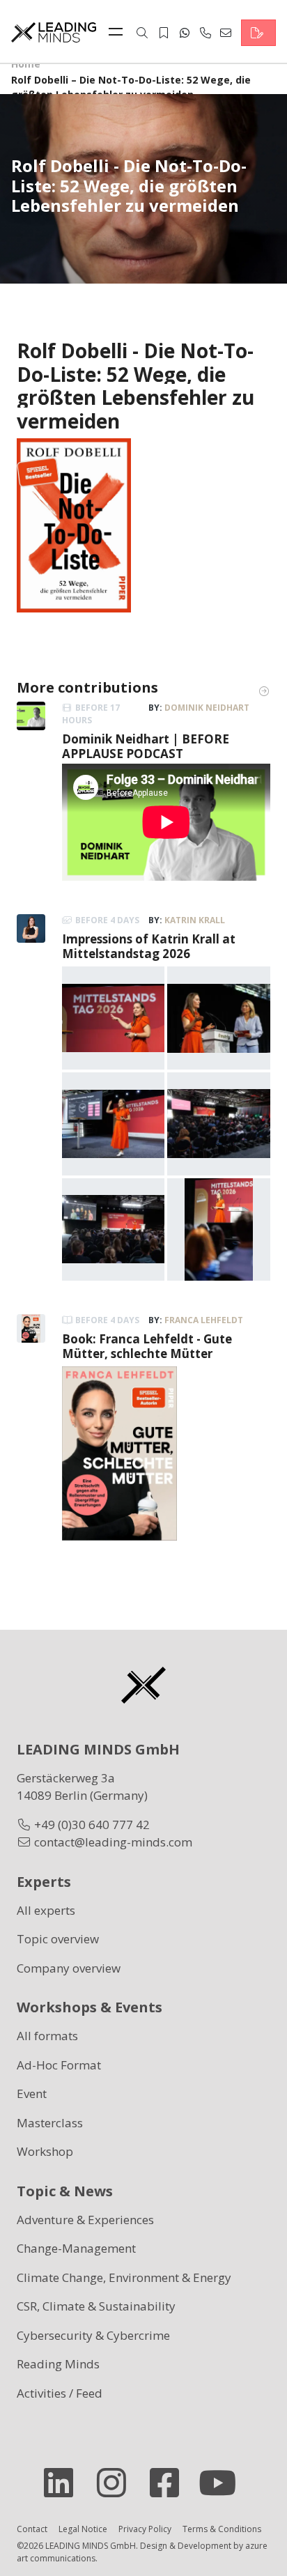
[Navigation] (119, 33)
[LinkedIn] (64, 2483)
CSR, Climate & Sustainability (96, 2306)
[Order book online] (74, 524)
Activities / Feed (60, 2393)
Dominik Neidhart (207, 708)
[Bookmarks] (164, 33)
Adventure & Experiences (85, 2220)
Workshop (45, 2151)
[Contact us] (258, 33)
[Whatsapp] (185, 33)
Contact (32, 2529)
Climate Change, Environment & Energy (124, 2277)
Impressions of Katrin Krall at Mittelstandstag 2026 (149, 946)
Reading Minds (58, 2364)
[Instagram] (117, 2483)
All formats (47, 2036)
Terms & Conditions (222, 2529)
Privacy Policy (145, 2529)
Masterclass (50, 2123)
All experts (46, 1910)
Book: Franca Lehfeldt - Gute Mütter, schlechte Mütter (147, 1346)
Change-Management (76, 2248)
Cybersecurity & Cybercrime (93, 2335)
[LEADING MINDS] (54, 31)
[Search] (142, 33)
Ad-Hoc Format (59, 2065)
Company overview (69, 1968)
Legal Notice (83, 2529)
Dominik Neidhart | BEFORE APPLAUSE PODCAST (146, 746)
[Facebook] (170, 2483)
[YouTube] (223, 2483)
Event (32, 2093)
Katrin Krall (195, 920)
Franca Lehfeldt (204, 1320)
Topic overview (58, 1939)
